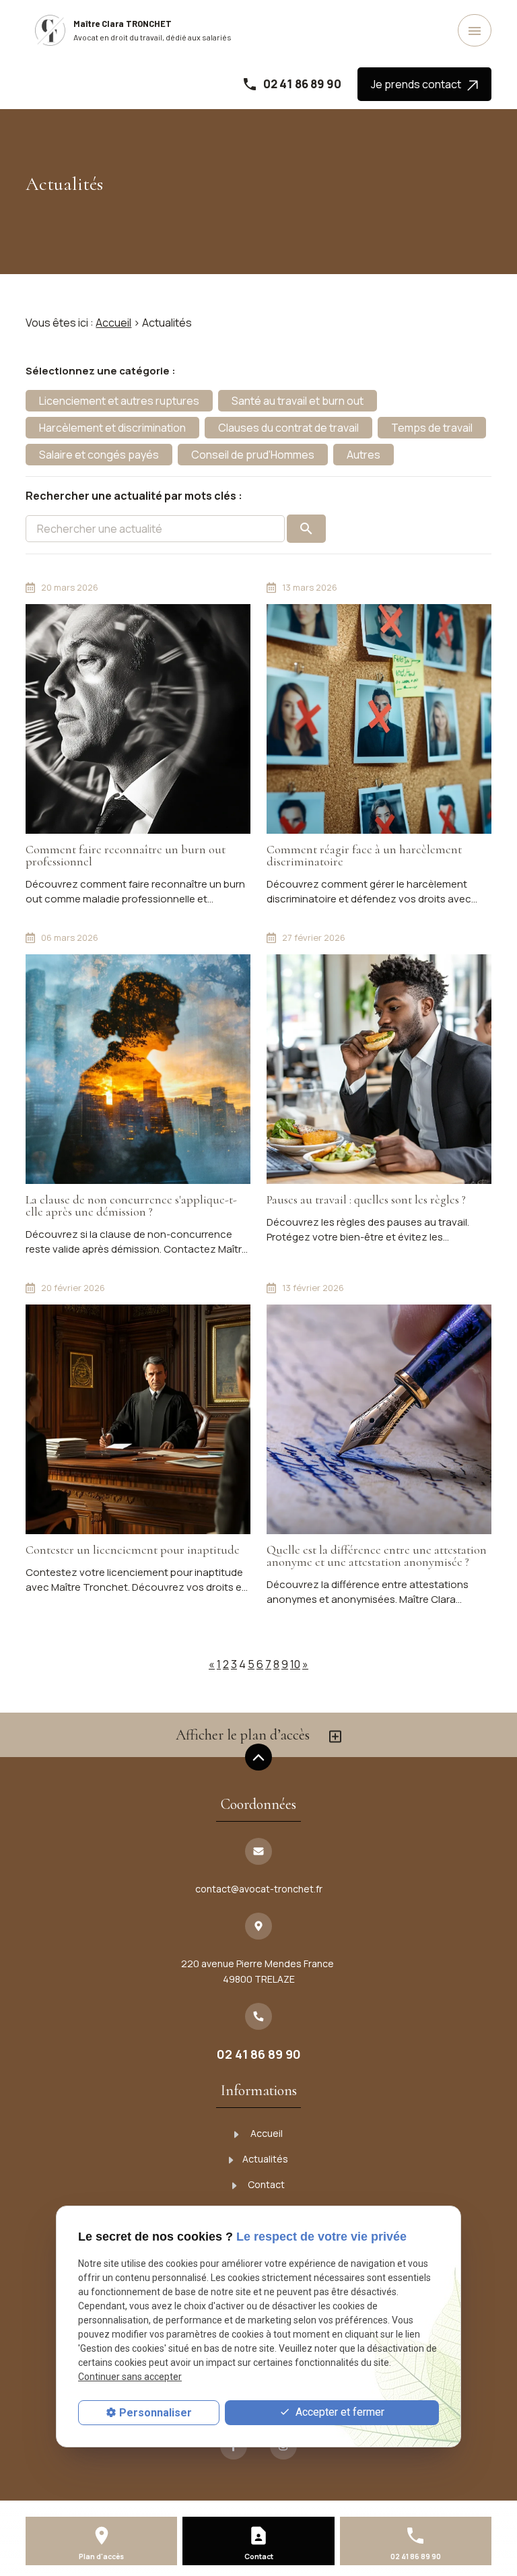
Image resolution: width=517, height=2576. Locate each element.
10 (295, 1664)
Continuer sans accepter (130, 2377)
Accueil (113, 323)
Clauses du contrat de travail (288, 428)
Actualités (265, 2159)
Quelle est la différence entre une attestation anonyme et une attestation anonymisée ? (377, 1556)
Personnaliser (156, 2413)
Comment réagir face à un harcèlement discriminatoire (364, 855)
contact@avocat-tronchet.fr (259, 1889)
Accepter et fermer (339, 2412)
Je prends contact (419, 84)
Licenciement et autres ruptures (119, 401)
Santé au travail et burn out (298, 401)
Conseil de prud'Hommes (253, 455)
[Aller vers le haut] (258, 1758)
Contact (265, 2184)
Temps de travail (432, 428)
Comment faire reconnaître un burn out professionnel (126, 855)
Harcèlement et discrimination (112, 428)
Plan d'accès (101, 2556)
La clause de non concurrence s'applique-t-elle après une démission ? (131, 1206)
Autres (364, 455)
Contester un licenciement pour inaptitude (133, 1550)
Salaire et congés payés (99, 455)
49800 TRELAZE (258, 1971)
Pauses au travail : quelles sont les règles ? (366, 1199)
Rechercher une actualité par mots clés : (134, 496)
